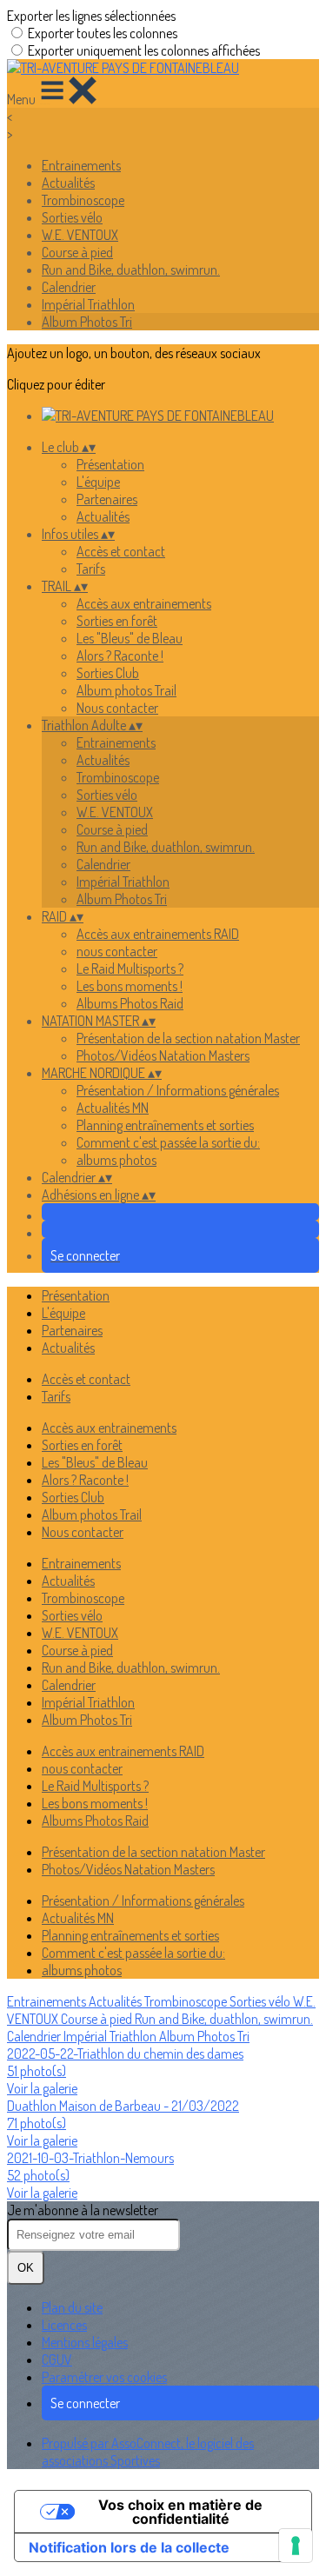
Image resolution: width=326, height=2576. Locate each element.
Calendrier (69, 287)
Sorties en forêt (117, 621)
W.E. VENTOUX (80, 235)
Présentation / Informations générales (178, 1090)
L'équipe (98, 482)
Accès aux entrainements (144, 603)
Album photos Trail (126, 690)
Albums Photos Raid (130, 1003)
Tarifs (91, 569)
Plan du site (72, 2307)
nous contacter (117, 951)
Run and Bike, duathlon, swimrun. (131, 270)
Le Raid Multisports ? (130, 968)
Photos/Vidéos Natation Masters (163, 1055)
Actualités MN (113, 1108)
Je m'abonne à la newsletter (83, 2210)
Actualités (68, 183)
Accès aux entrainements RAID (158, 934)
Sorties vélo (72, 217)
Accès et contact (121, 551)
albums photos (116, 1160)
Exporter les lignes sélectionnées (91, 16)
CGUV (57, 2360)
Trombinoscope (83, 200)
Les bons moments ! (130, 986)
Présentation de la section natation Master (188, 1038)
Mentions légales (85, 2342)
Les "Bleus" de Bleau (130, 638)
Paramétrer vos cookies (104, 2377)
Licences (64, 2325)
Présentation (110, 464)
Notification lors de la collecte (129, 2547)
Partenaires (107, 499)
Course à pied (77, 252)
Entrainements (81, 165)
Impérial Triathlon (88, 304)
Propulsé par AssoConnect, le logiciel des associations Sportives (148, 2452)
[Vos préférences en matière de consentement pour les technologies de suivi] (296, 2546)
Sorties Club (108, 673)
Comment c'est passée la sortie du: (168, 1142)
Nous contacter (117, 708)
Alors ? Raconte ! (120, 656)
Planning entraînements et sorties (165, 1125)
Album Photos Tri (87, 322)
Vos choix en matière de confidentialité (180, 2512)
